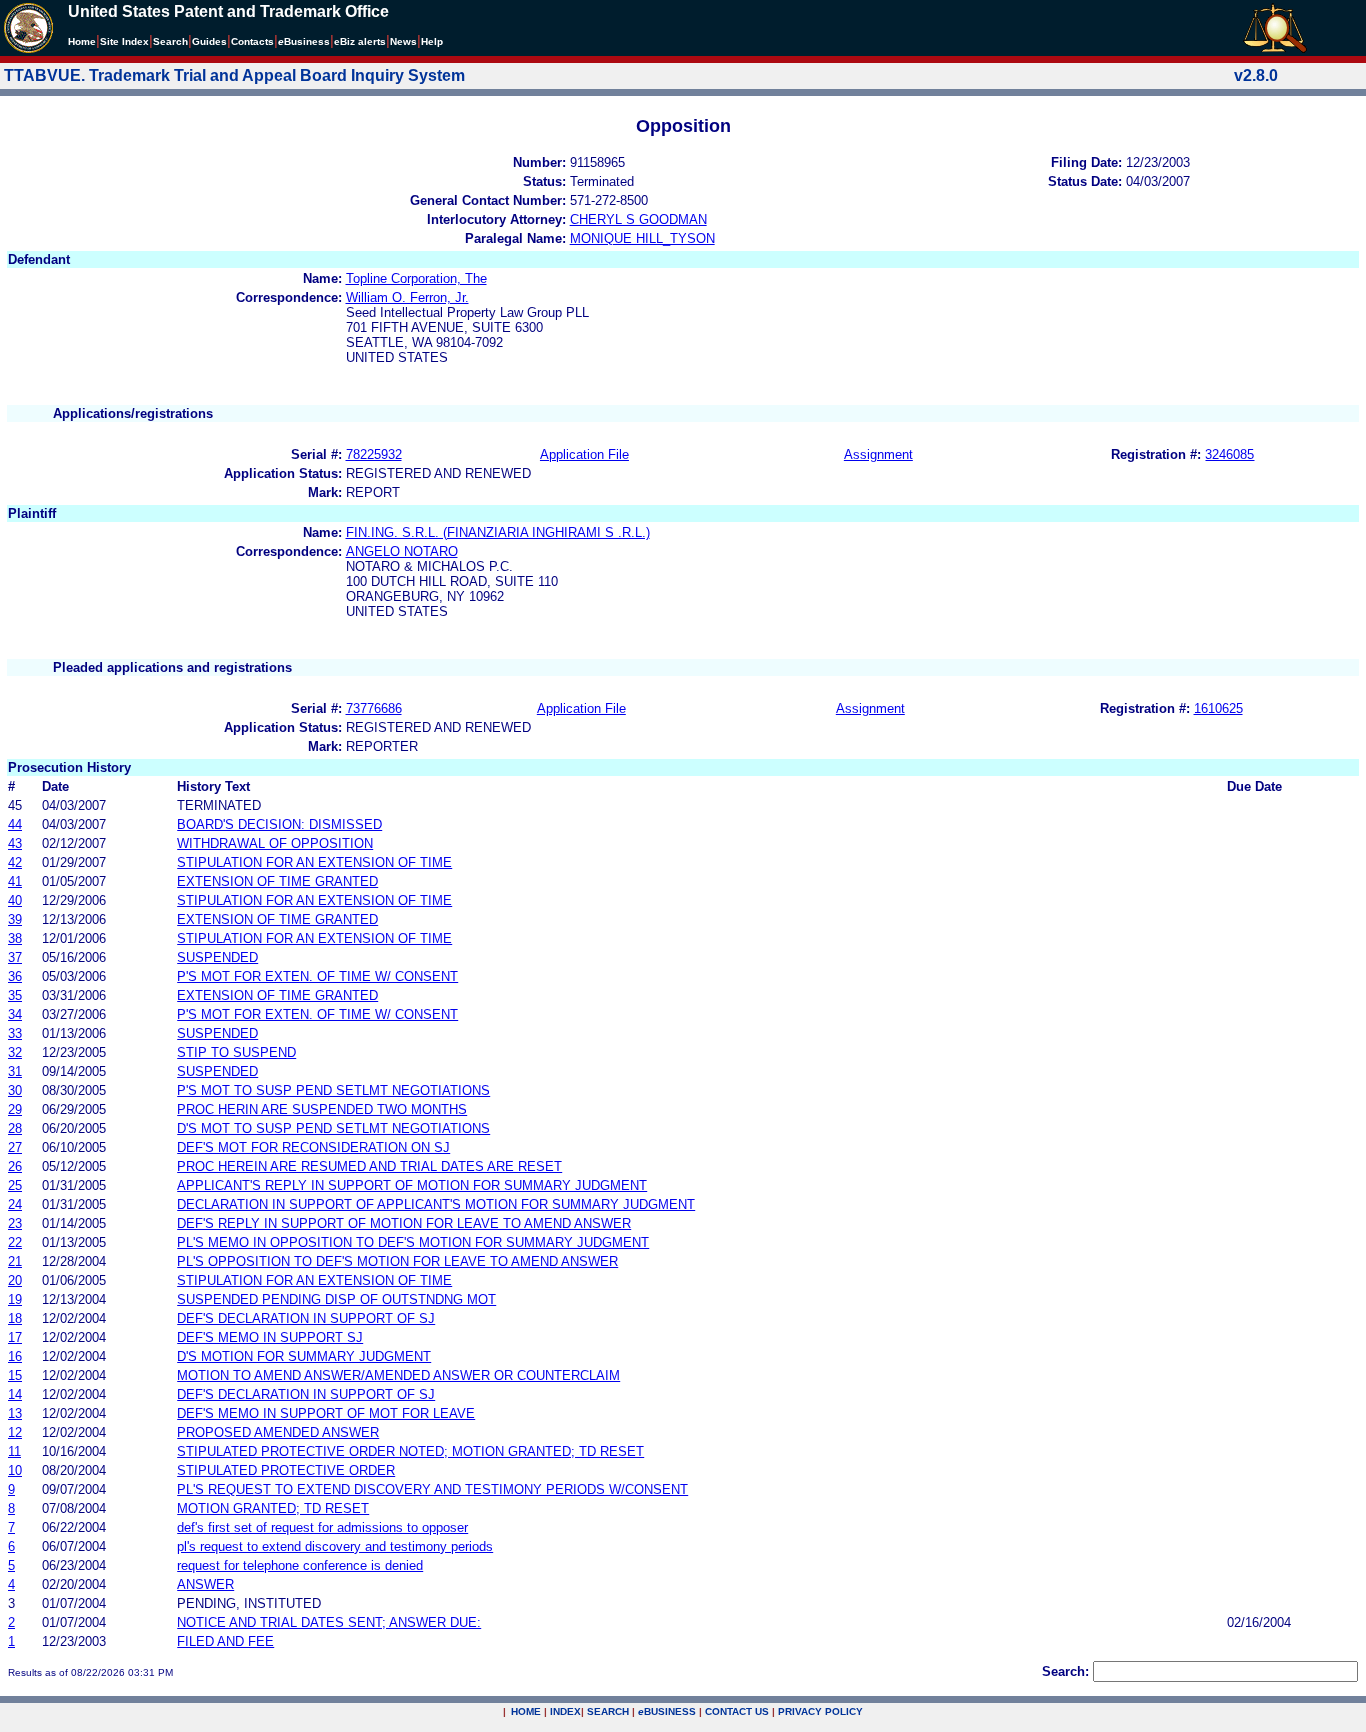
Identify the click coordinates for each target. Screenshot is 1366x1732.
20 (15, 1280)
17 (15, 1337)
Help (432, 41)
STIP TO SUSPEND (236, 1052)
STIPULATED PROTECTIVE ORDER (286, 1470)
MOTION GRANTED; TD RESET (273, 1508)
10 (15, 1470)
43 (15, 843)
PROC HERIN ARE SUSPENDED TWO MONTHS (322, 1109)
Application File (584, 454)
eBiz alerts (360, 41)
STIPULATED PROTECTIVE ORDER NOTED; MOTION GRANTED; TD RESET (410, 1451)
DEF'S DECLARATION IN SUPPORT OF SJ (306, 1318)
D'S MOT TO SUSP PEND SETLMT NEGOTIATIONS (333, 1128)
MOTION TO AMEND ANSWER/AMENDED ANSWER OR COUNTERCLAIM (398, 1375)
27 (15, 1147)
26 (15, 1166)
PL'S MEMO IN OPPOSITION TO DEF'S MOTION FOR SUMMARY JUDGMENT (413, 1242)
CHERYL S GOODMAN (638, 219)
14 (15, 1394)
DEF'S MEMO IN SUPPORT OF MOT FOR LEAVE (326, 1413)
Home (82, 41)
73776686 (374, 708)
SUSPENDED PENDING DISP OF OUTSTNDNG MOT (336, 1299)
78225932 (374, 454)
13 (15, 1413)
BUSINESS (667, 1711)
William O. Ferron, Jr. (407, 297)
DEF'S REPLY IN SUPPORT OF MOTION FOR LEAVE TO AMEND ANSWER (404, 1223)
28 (15, 1128)
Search (170, 41)
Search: (1065, 1671)
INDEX (565, 1711)
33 (15, 1033)
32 (15, 1052)
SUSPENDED (217, 957)
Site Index (124, 41)
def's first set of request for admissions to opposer (322, 1527)
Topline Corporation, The (416, 278)
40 (15, 900)
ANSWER (205, 1584)
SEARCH (608, 1711)
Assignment (878, 454)
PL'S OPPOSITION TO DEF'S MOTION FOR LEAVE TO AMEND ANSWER (397, 1261)
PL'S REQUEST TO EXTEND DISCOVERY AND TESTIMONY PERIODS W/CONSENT (432, 1489)
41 (15, 881)
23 (15, 1223)
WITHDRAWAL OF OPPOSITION (275, 843)
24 (15, 1204)
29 (15, 1109)
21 (15, 1261)
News (403, 41)
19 (15, 1299)
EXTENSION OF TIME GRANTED (277, 881)
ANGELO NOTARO (402, 551)
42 (15, 862)
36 (15, 976)
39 (15, 919)
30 (15, 1090)
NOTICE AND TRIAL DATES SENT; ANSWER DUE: (329, 1622)
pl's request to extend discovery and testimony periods (335, 1546)
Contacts (252, 41)
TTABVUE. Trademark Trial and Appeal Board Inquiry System (234, 75)
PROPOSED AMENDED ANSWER (278, 1432)
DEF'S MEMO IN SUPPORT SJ (270, 1337)
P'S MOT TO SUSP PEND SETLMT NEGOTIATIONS (333, 1090)
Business (304, 41)
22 (15, 1242)
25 (15, 1185)
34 (15, 1014)
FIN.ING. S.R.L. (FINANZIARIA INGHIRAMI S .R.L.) (498, 532)
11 (14, 1451)
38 (15, 938)
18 (15, 1318)
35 (15, 995)
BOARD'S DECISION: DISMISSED (279, 824)
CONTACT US (737, 1711)
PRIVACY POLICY (820, 1711)
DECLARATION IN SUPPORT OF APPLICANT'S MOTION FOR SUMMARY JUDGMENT (436, 1204)
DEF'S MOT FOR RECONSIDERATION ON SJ (313, 1147)
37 (15, 957)
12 (15, 1432)
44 (15, 824)
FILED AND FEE (225, 1641)
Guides (209, 41)
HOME (526, 1711)
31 (15, 1071)
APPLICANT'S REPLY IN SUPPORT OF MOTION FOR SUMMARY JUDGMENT (412, 1185)
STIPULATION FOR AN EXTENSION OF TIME (314, 862)
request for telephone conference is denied (300, 1565)
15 (15, 1375)
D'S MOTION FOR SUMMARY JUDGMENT (304, 1356)
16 (15, 1356)
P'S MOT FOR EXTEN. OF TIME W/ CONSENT (317, 976)
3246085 (1229, 454)
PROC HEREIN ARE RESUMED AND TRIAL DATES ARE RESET (369, 1166)
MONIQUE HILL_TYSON (642, 238)
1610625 (1218, 708)
